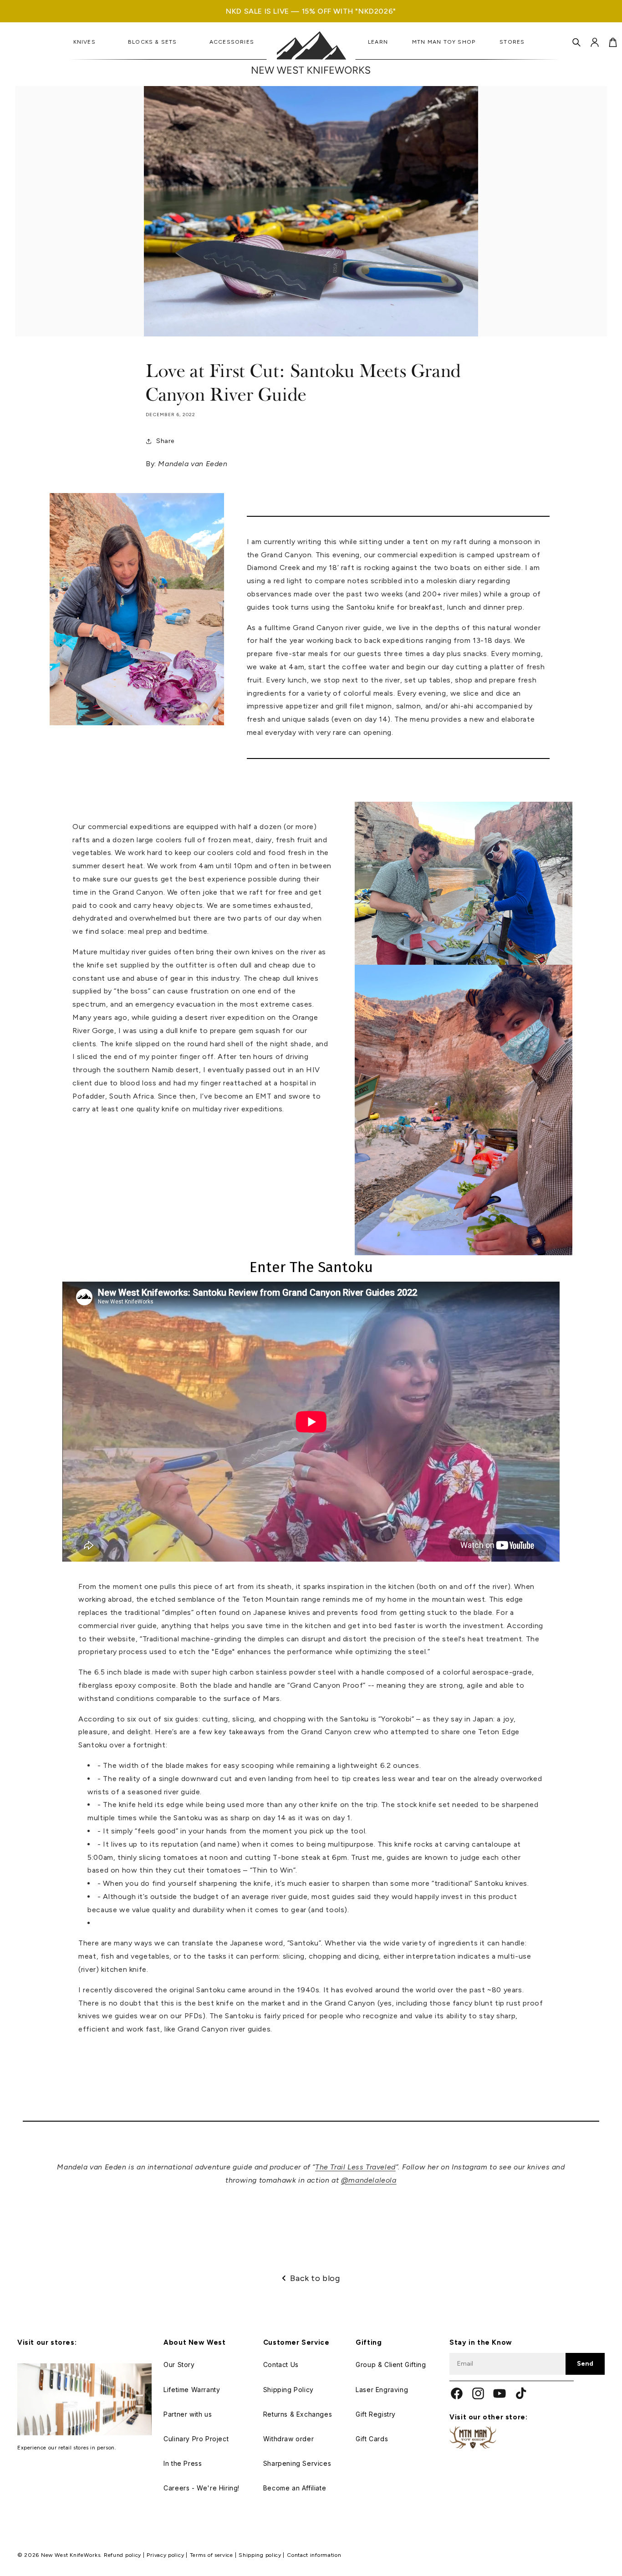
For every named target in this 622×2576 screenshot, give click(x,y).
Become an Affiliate (295, 2488)
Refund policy (123, 2555)
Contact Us (281, 2365)
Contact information (314, 2555)
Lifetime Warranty (192, 2390)
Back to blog (315, 2278)
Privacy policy (166, 2555)
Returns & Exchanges (298, 2414)
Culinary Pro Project (196, 2439)
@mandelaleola (369, 2180)
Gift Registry (376, 2414)
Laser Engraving (382, 2390)
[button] (576, 42)
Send (585, 2364)
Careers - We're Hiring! (201, 2488)
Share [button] (165, 441)
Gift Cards (372, 2439)
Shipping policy (261, 2555)
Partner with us (188, 2414)
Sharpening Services (297, 2463)
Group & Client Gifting (391, 2365)
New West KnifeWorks (71, 2555)
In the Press (183, 2463)
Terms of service (212, 2555)
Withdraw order (288, 2439)
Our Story (179, 2365)
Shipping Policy (288, 2390)
